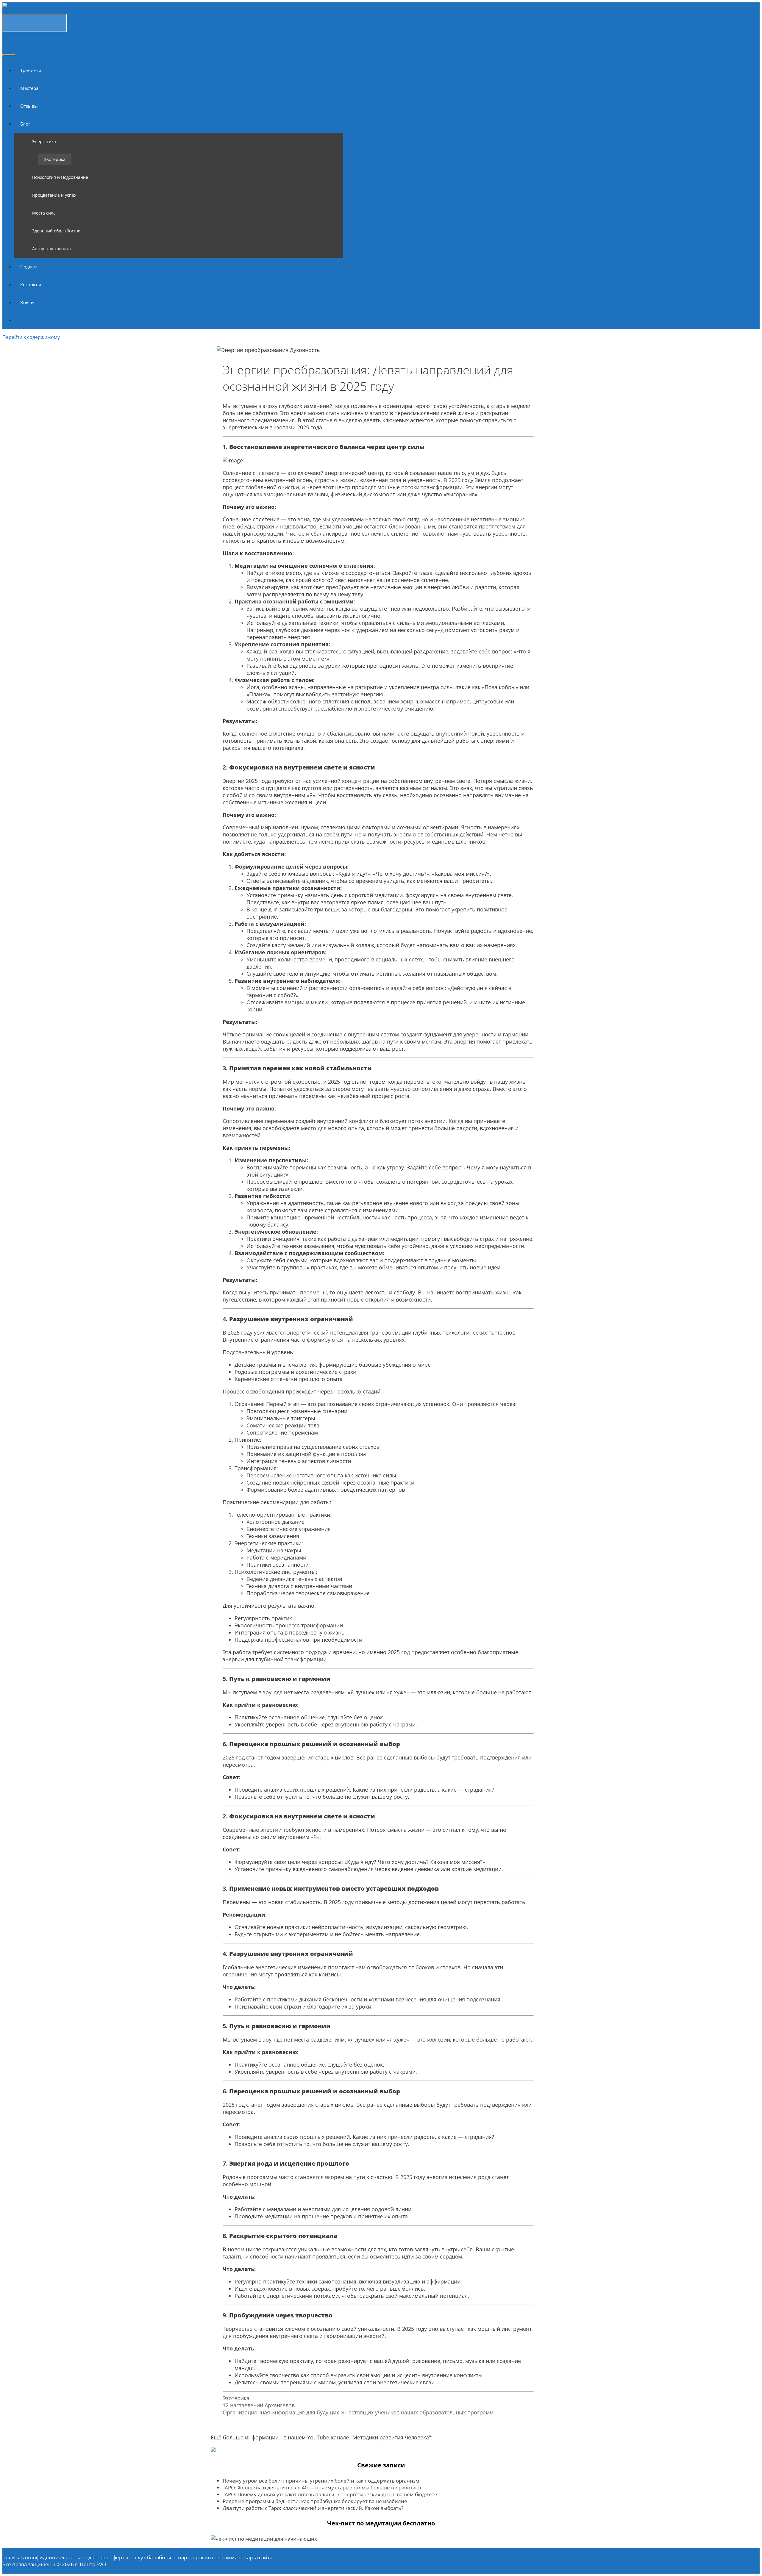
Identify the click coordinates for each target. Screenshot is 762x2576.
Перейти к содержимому (31, 337)
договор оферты (108, 2557)
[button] (33, 124)
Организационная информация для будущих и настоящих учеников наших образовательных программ (358, 2412)
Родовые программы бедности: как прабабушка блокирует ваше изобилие (315, 2501)
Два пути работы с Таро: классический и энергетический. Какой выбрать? (313, 2508)
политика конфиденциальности (42, 2557)
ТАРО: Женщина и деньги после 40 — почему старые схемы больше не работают (322, 2487)
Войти (27, 302)
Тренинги (31, 70)
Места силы (44, 213)
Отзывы (29, 106)
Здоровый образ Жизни (56, 231)
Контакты (31, 284)
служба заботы (153, 2557)
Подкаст (29, 267)
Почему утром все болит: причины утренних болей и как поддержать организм (321, 2481)
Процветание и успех (54, 195)
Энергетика (44, 141)
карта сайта (258, 2557)
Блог (25, 124)
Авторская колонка (51, 249)
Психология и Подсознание (60, 177)
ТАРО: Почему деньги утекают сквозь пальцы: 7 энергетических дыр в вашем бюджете (330, 2494)
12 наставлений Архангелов (259, 2405)
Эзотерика (55, 159)
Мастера (29, 88)
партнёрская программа (208, 2557)
